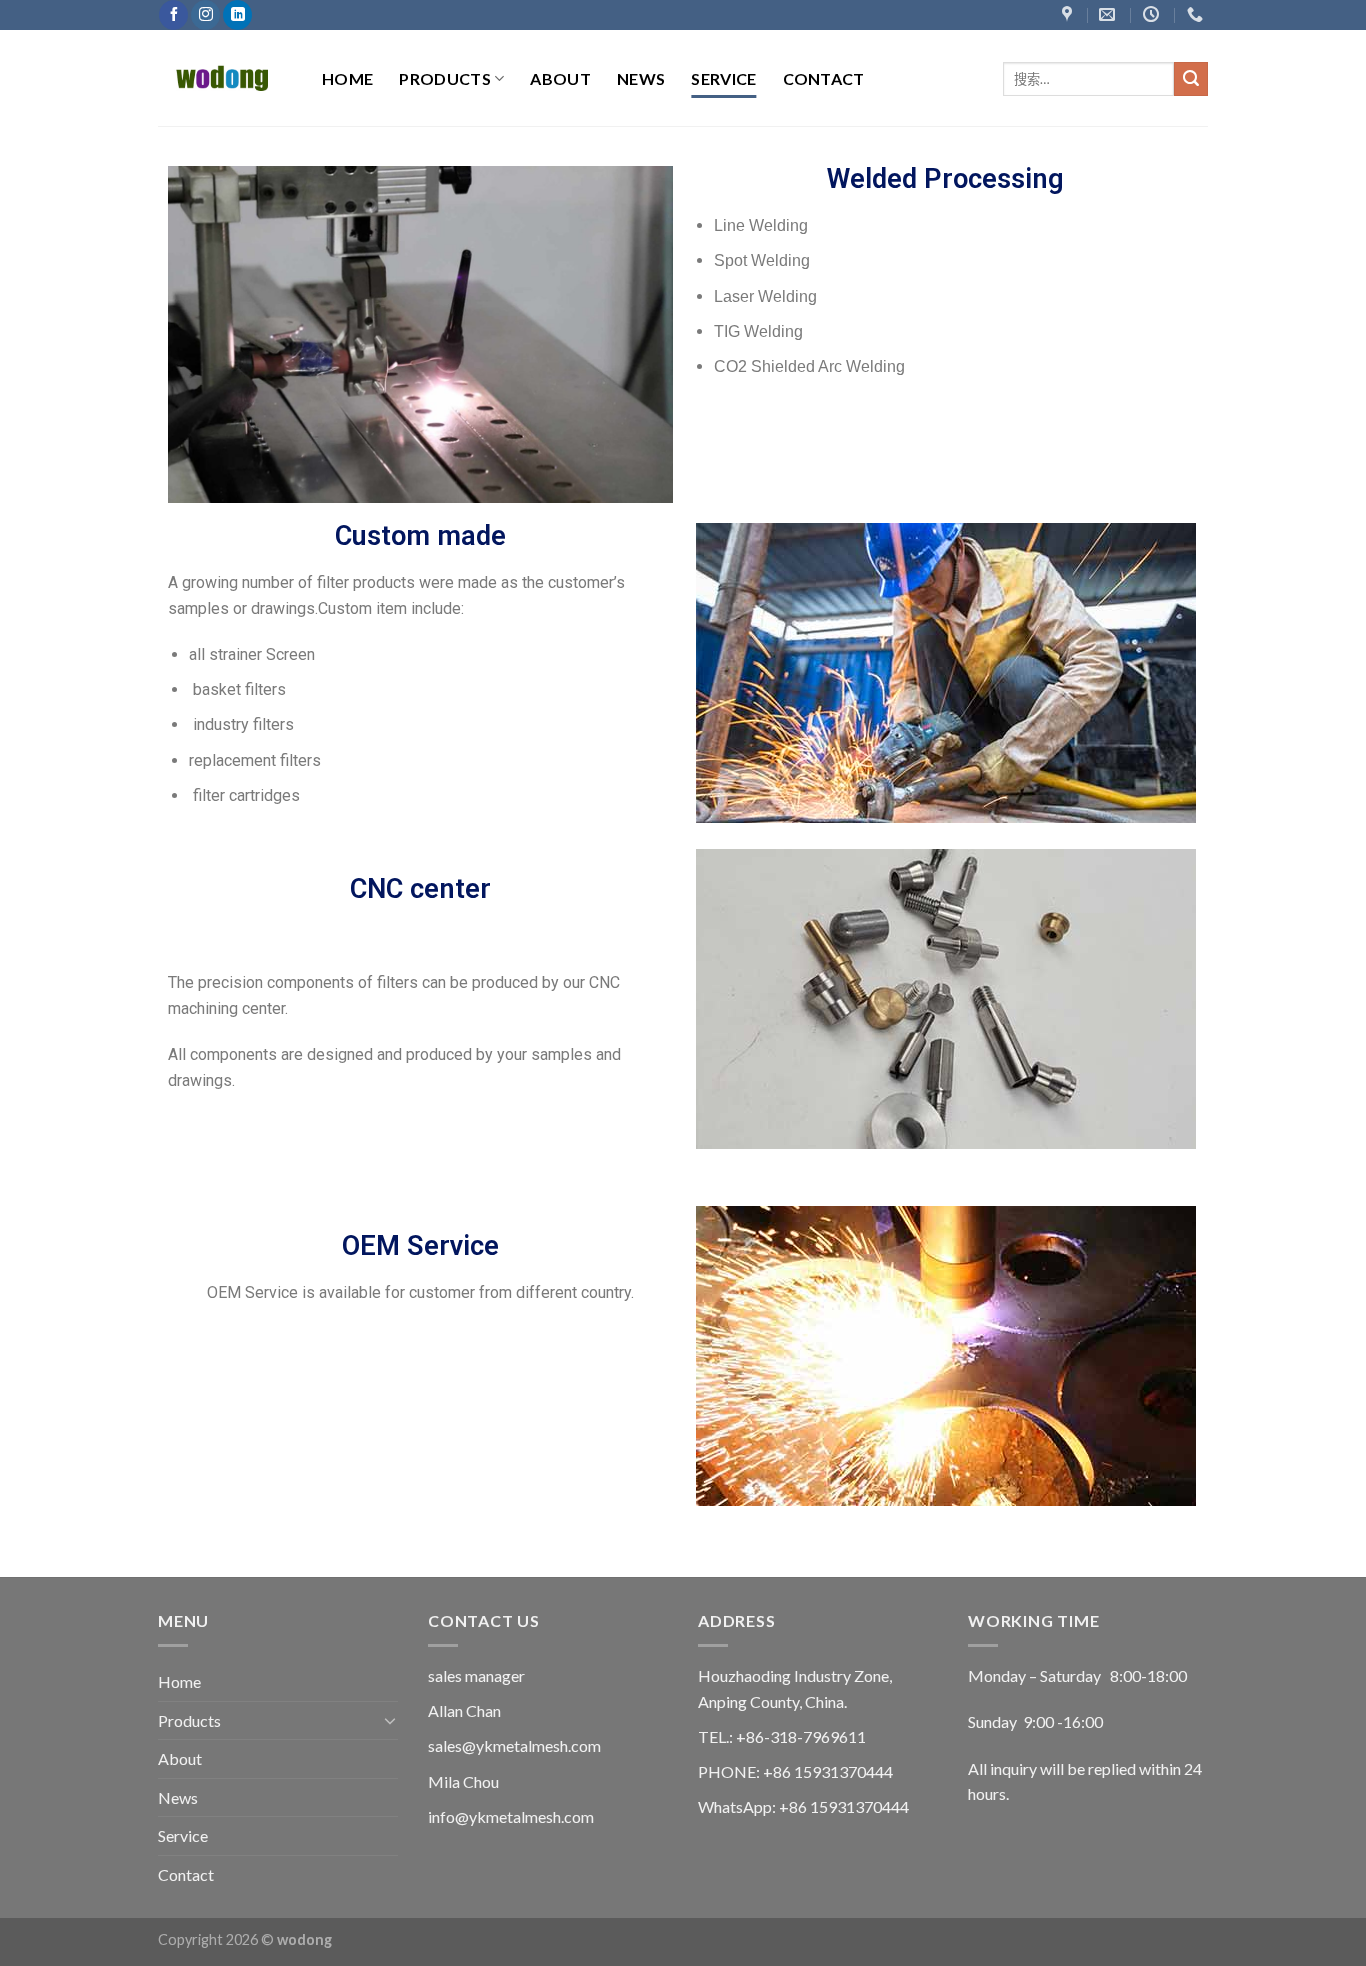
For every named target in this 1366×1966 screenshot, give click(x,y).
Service (723, 78)
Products (445, 78)
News (641, 78)
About (560, 78)
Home (347, 78)
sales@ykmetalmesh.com (514, 1745)
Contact (824, 78)
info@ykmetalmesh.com (511, 1816)
